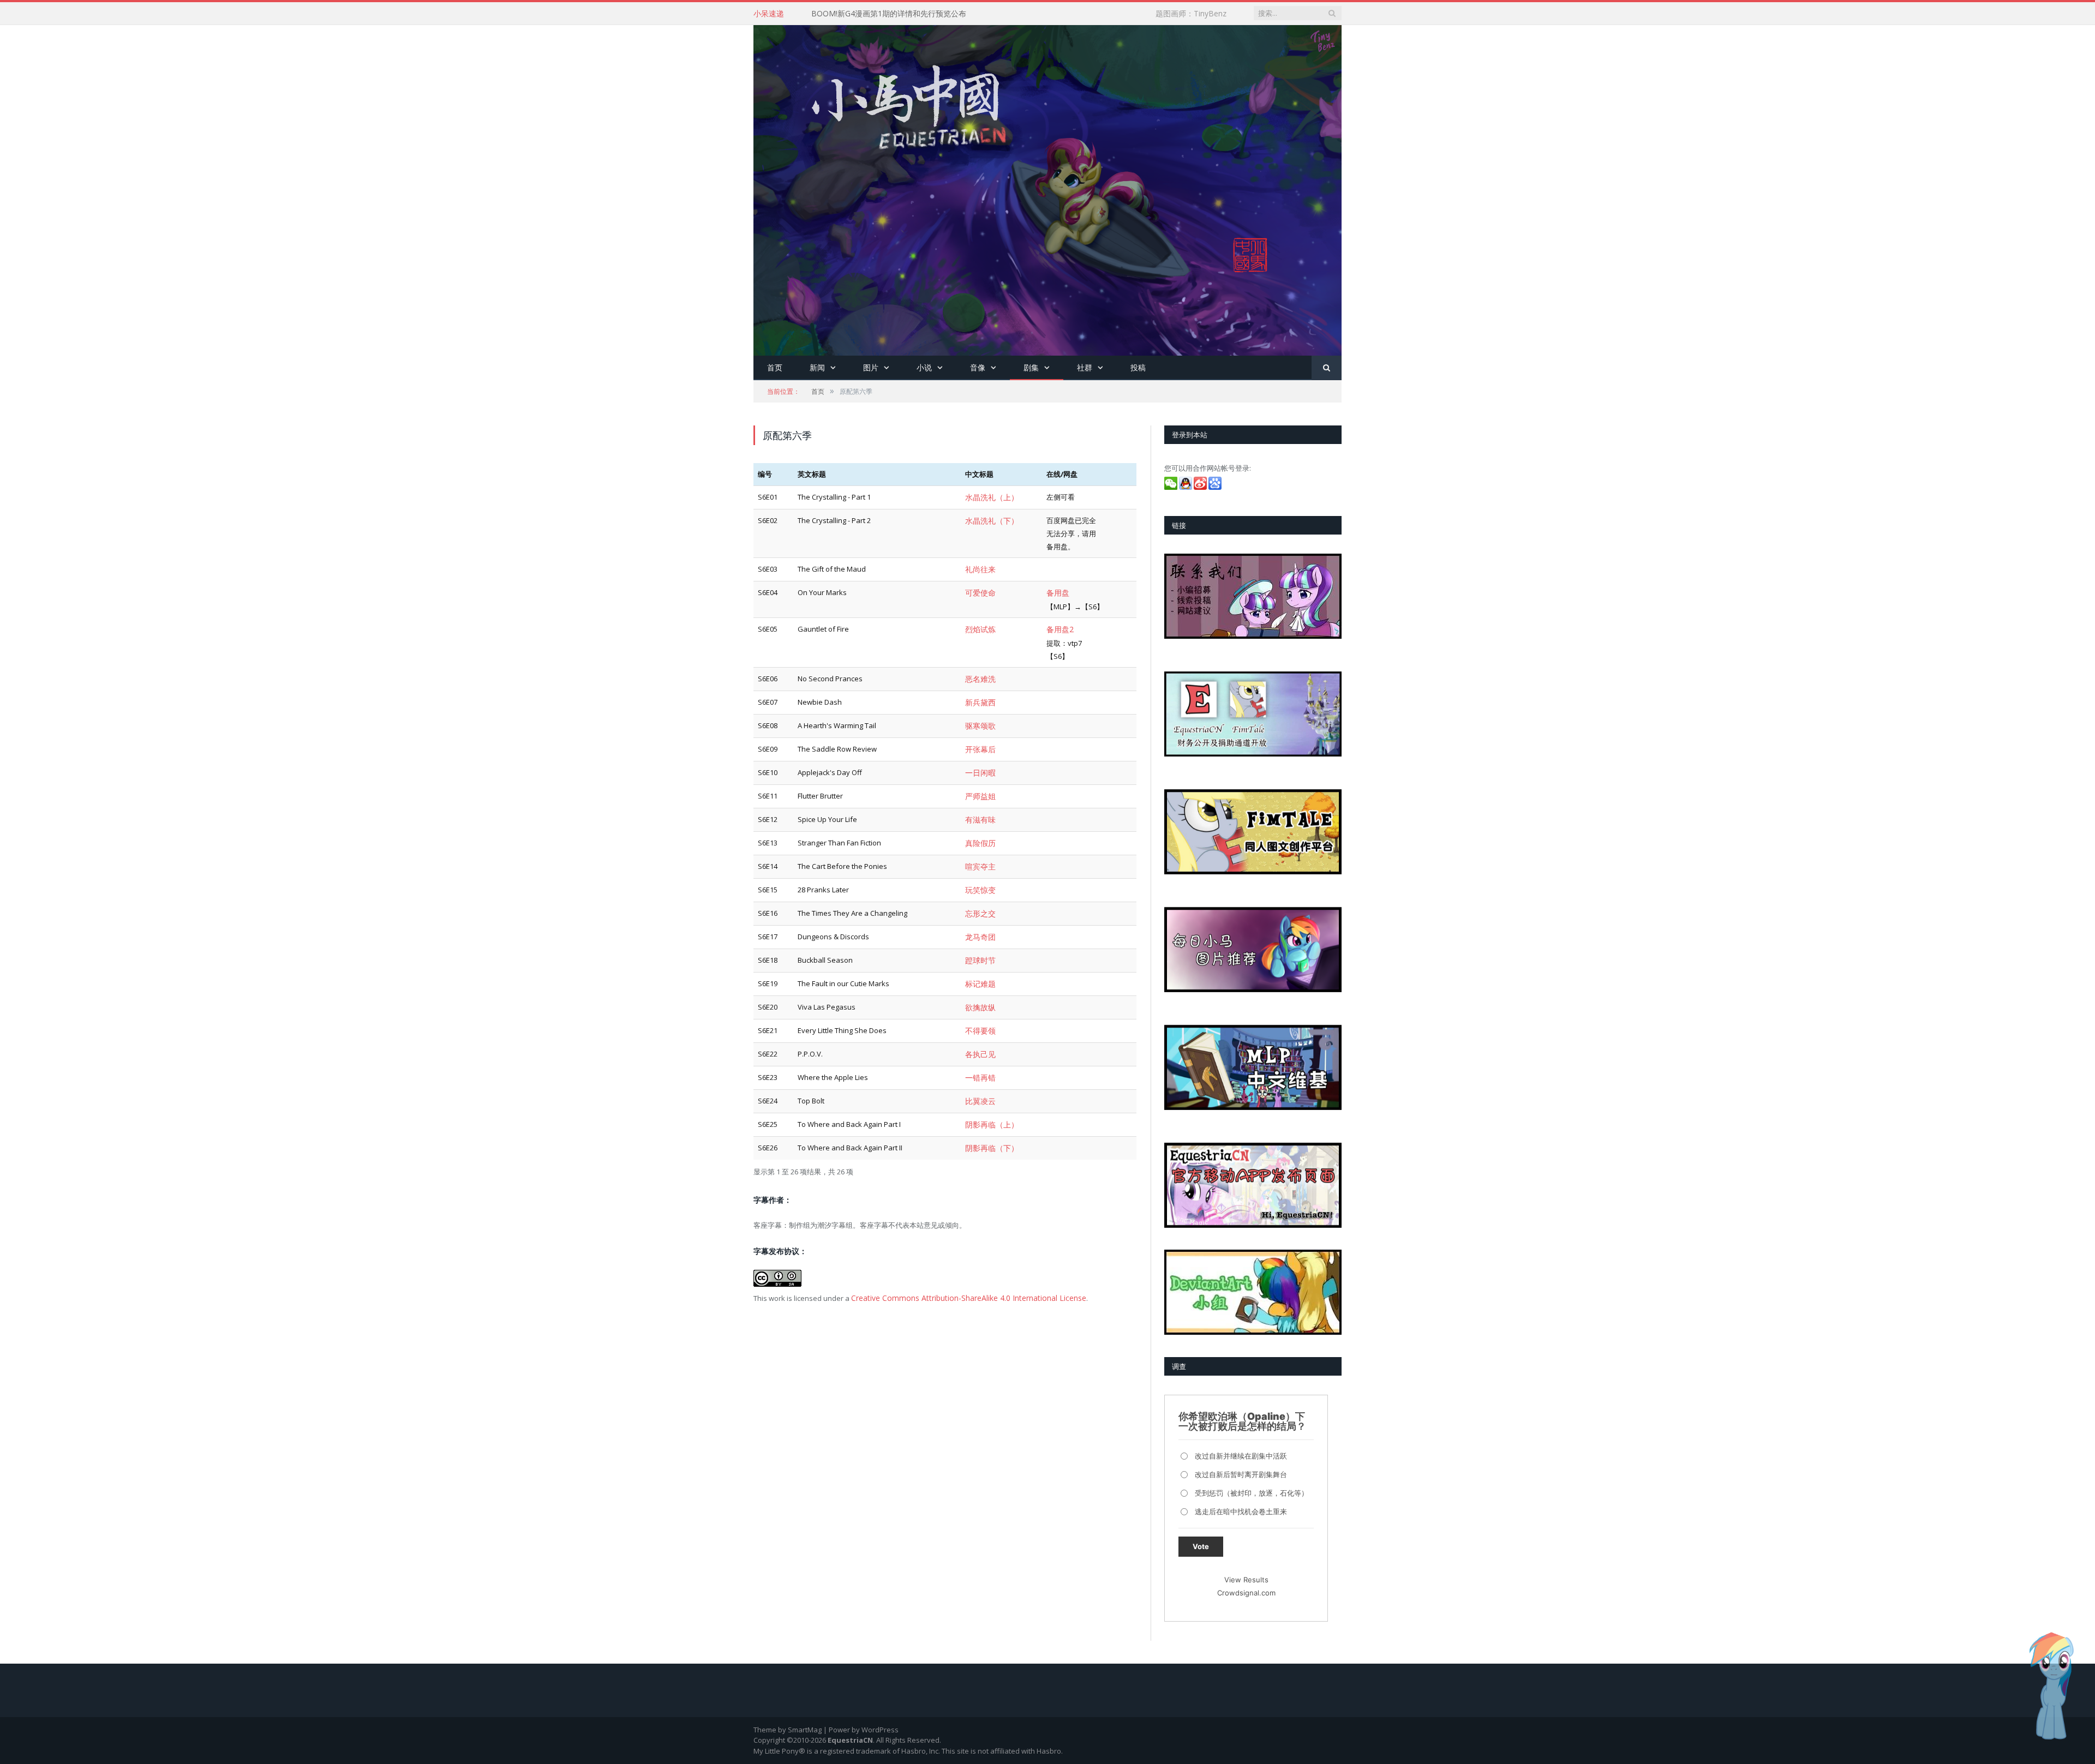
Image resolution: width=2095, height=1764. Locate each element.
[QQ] (1186, 487)
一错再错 (979, 1056)
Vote (1201, 1546)
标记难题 (979, 967)
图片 (871, 367)
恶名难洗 (979, 675)
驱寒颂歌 (979, 719)
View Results (1246, 1580)
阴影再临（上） (990, 1101)
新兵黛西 (979, 697)
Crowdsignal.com (1246, 1593)
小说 (924, 367)
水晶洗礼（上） (990, 497)
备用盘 (1057, 590)
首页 (775, 367)
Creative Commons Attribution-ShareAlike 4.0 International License (960, 1272)
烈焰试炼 (979, 626)
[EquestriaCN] (1047, 188)
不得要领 (979, 1011)
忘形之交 (979, 899)
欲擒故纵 (979, 989)
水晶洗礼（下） (990, 519)
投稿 (1138, 367)
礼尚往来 (979, 568)
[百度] (1216, 487)
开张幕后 (979, 742)
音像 (978, 367)
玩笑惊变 (979, 877)
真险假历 (979, 832)
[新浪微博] (1201, 487)
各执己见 (979, 1034)
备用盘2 (1059, 626)
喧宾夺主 (979, 854)
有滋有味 (979, 809)
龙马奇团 (979, 921)
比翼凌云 (979, 1078)
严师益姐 (979, 787)
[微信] (1172, 487)
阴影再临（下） (990, 1124)
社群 (1085, 367)
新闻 (817, 367)
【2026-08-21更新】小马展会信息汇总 (877, 14)
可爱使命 (979, 590)
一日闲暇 (979, 764)
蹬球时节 (979, 944)
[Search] (1327, 368)
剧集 (1031, 367)
